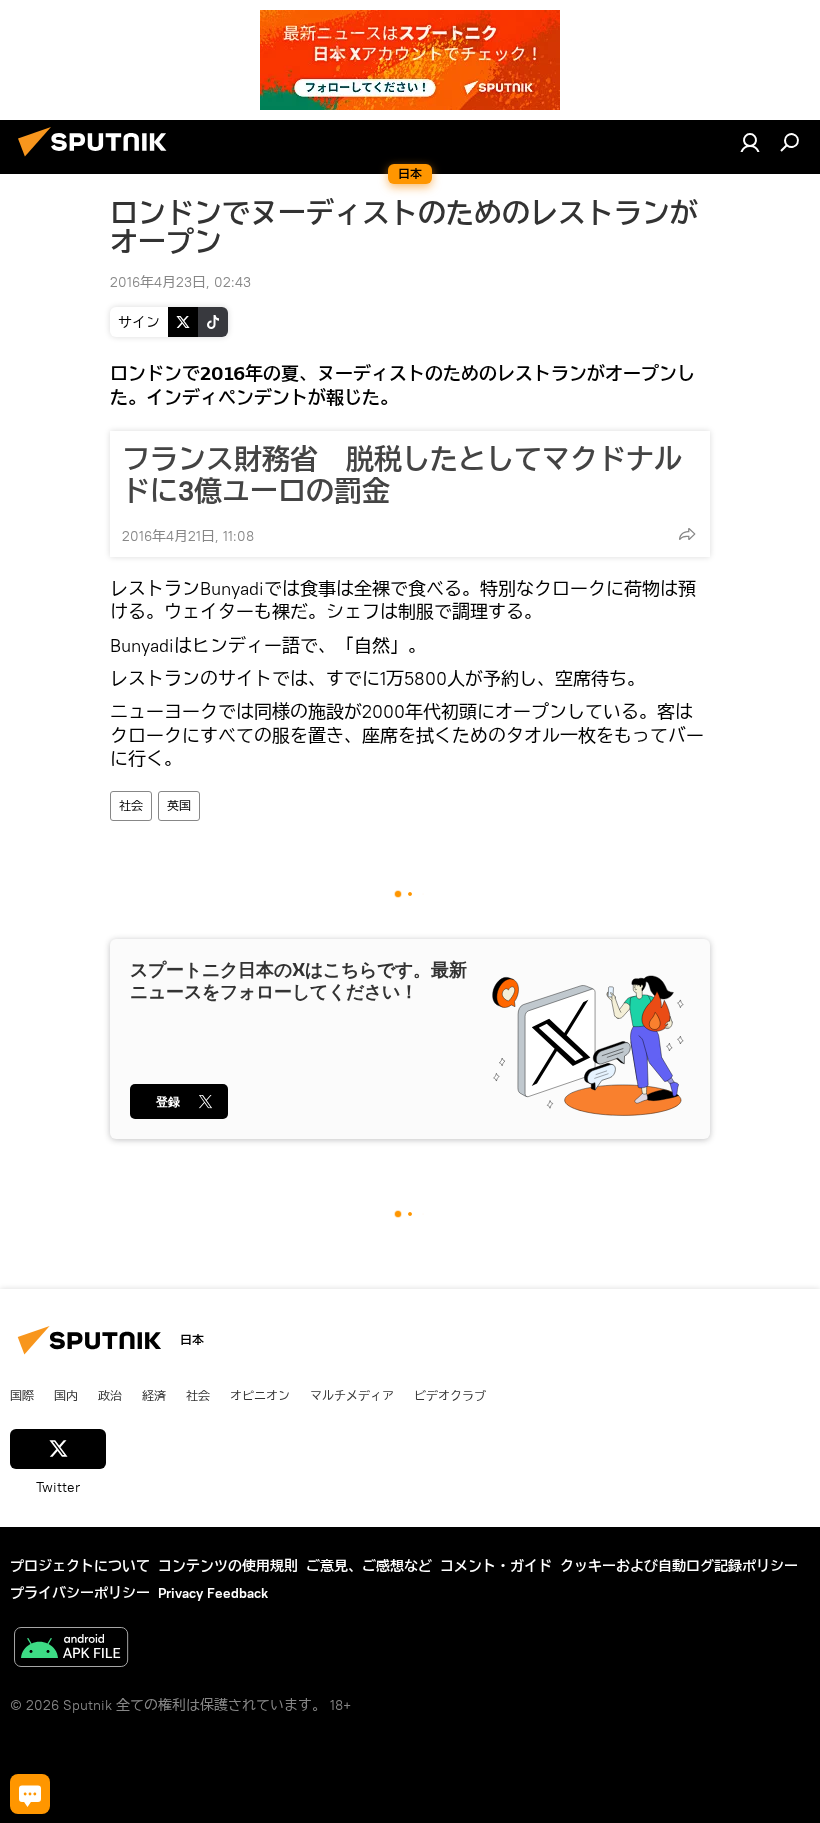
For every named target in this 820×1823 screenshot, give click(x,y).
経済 (154, 1395)
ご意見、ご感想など (369, 1566)
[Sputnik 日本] (98, 159)
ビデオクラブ (450, 1395)
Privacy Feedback (213, 1593)
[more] (687, 534)
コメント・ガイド (496, 1566)
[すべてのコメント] (30, 1794)
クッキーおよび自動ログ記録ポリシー (679, 1566)
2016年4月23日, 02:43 (180, 282)
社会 (131, 805)
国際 (22, 1395)
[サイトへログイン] (750, 142)
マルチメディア (352, 1395)
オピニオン (260, 1395)
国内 (66, 1395)
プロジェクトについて (80, 1566)
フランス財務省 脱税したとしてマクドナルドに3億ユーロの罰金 (402, 475)
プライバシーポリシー (80, 1593)
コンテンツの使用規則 (228, 1566)
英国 (179, 805)
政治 (110, 1395)
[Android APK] (71, 1649)
